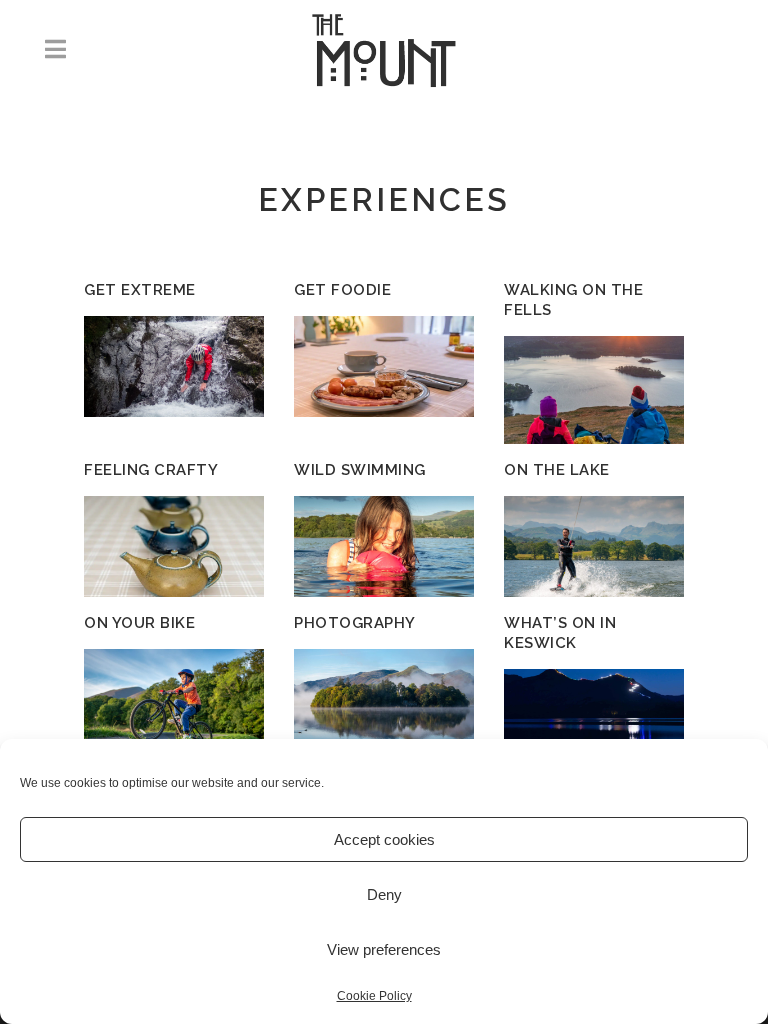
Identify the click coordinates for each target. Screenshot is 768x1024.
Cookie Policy (374, 996)
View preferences (384, 949)
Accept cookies (384, 839)
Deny (384, 894)
